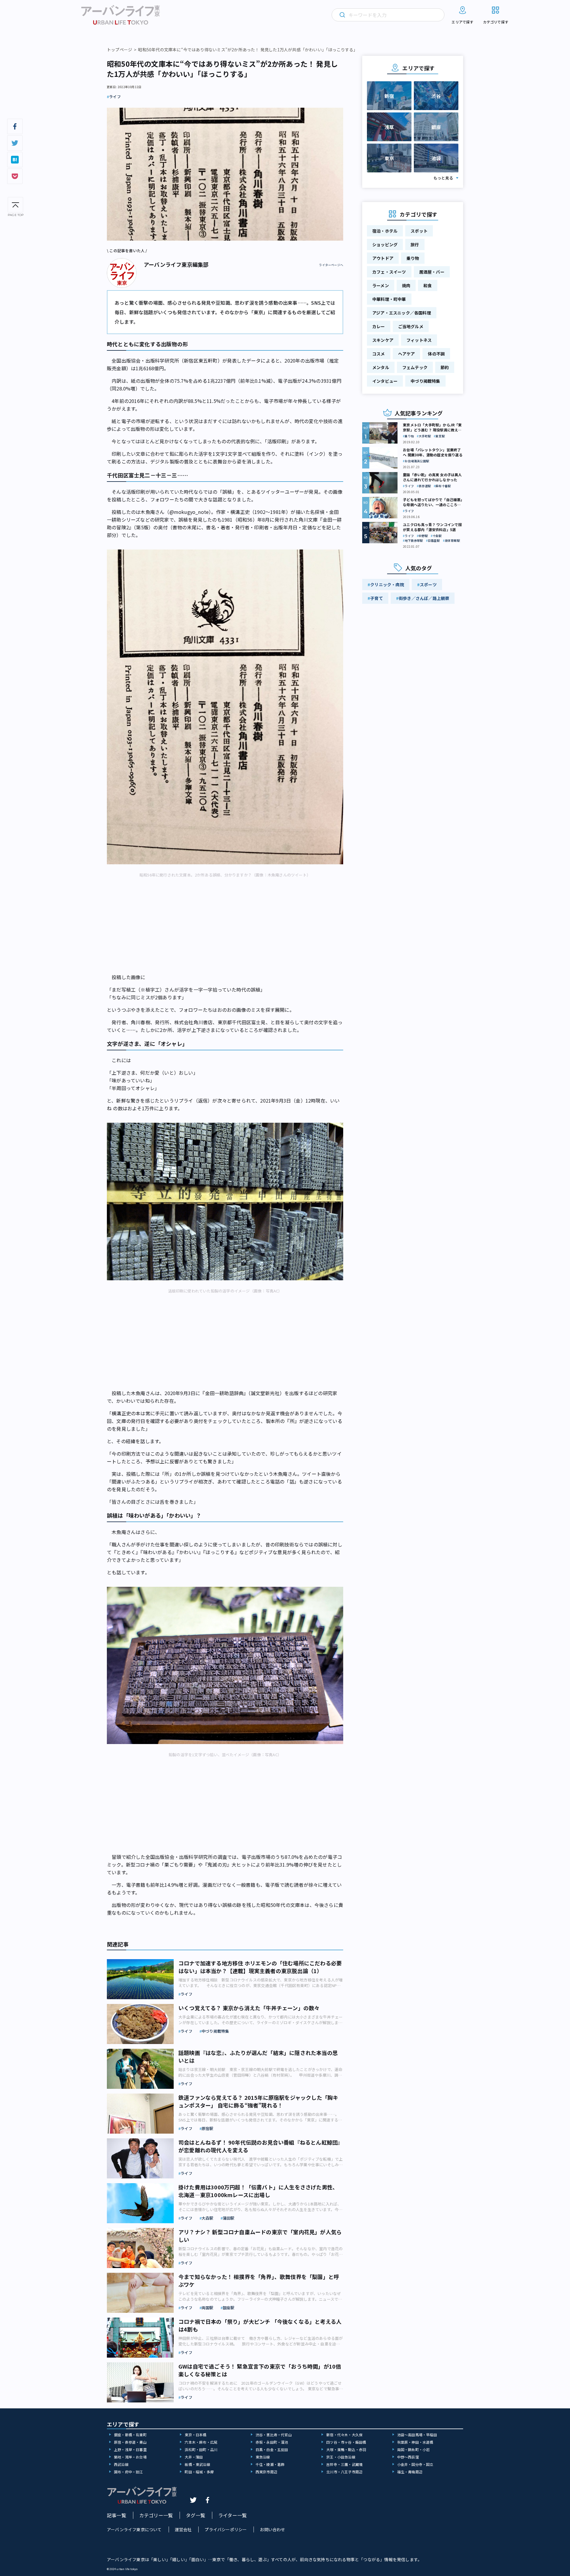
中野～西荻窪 (408, 2457)
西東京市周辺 (266, 2472)
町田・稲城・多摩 (199, 2472)
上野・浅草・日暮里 (130, 2449)
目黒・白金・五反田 (272, 2449)
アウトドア (383, 258)
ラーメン (381, 285)
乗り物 (413, 258)
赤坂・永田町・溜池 (272, 2442)
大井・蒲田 (194, 2457)
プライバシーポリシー (226, 2529)
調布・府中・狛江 (129, 2472)
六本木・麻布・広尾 (201, 2442)
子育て (377, 598)
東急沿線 (263, 2457)
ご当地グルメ (411, 326)
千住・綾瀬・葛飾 (270, 2464)
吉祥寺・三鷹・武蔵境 (344, 2464)
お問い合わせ (272, 2529)
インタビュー (385, 381)
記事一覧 (117, 2515)
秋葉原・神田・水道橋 (415, 2442)
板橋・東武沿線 (197, 2464)
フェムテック (415, 367)
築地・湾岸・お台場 (130, 2457)
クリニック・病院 (387, 585)
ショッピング (385, 244)
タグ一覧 (195, 2515)
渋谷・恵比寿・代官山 (274, 2435)
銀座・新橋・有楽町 (130, 2435)
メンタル (381, 367)
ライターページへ (331, 265)
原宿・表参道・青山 (130, 2442)
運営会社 (183, 2529)
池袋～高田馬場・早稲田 (417, 2435)
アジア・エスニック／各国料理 (402, 313)
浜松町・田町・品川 (201, 2449)
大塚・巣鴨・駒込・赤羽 (346, 2449)
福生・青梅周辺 (410, 2472)
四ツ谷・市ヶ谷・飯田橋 (346, 2442)
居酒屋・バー (432, 272)
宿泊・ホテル (385, 231)
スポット (419, 231)
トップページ (119, 50)
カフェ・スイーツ (389, 272)
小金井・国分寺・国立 (415, 2464)
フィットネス (419, 340)
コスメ (379, 354)
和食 (427, 285)
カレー (379, 326)
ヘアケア (407, 354)
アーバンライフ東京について (134, 2529)
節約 (445, 367)
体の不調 (436, 354)
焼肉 (406, 285)
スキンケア (383, 340)
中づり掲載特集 (425, 381)
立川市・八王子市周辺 (344, 2472)
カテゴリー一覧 (156, 2515)
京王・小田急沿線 (341, 2457)
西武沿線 (121, 2464)
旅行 (415, 244)
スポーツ (428, 585)
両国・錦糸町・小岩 (414, 2449)
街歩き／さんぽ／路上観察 (424, 598)
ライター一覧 (232, 2515)
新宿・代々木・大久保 (344, 2435)
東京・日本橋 (195, 2435)
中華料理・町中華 (389, 299)
